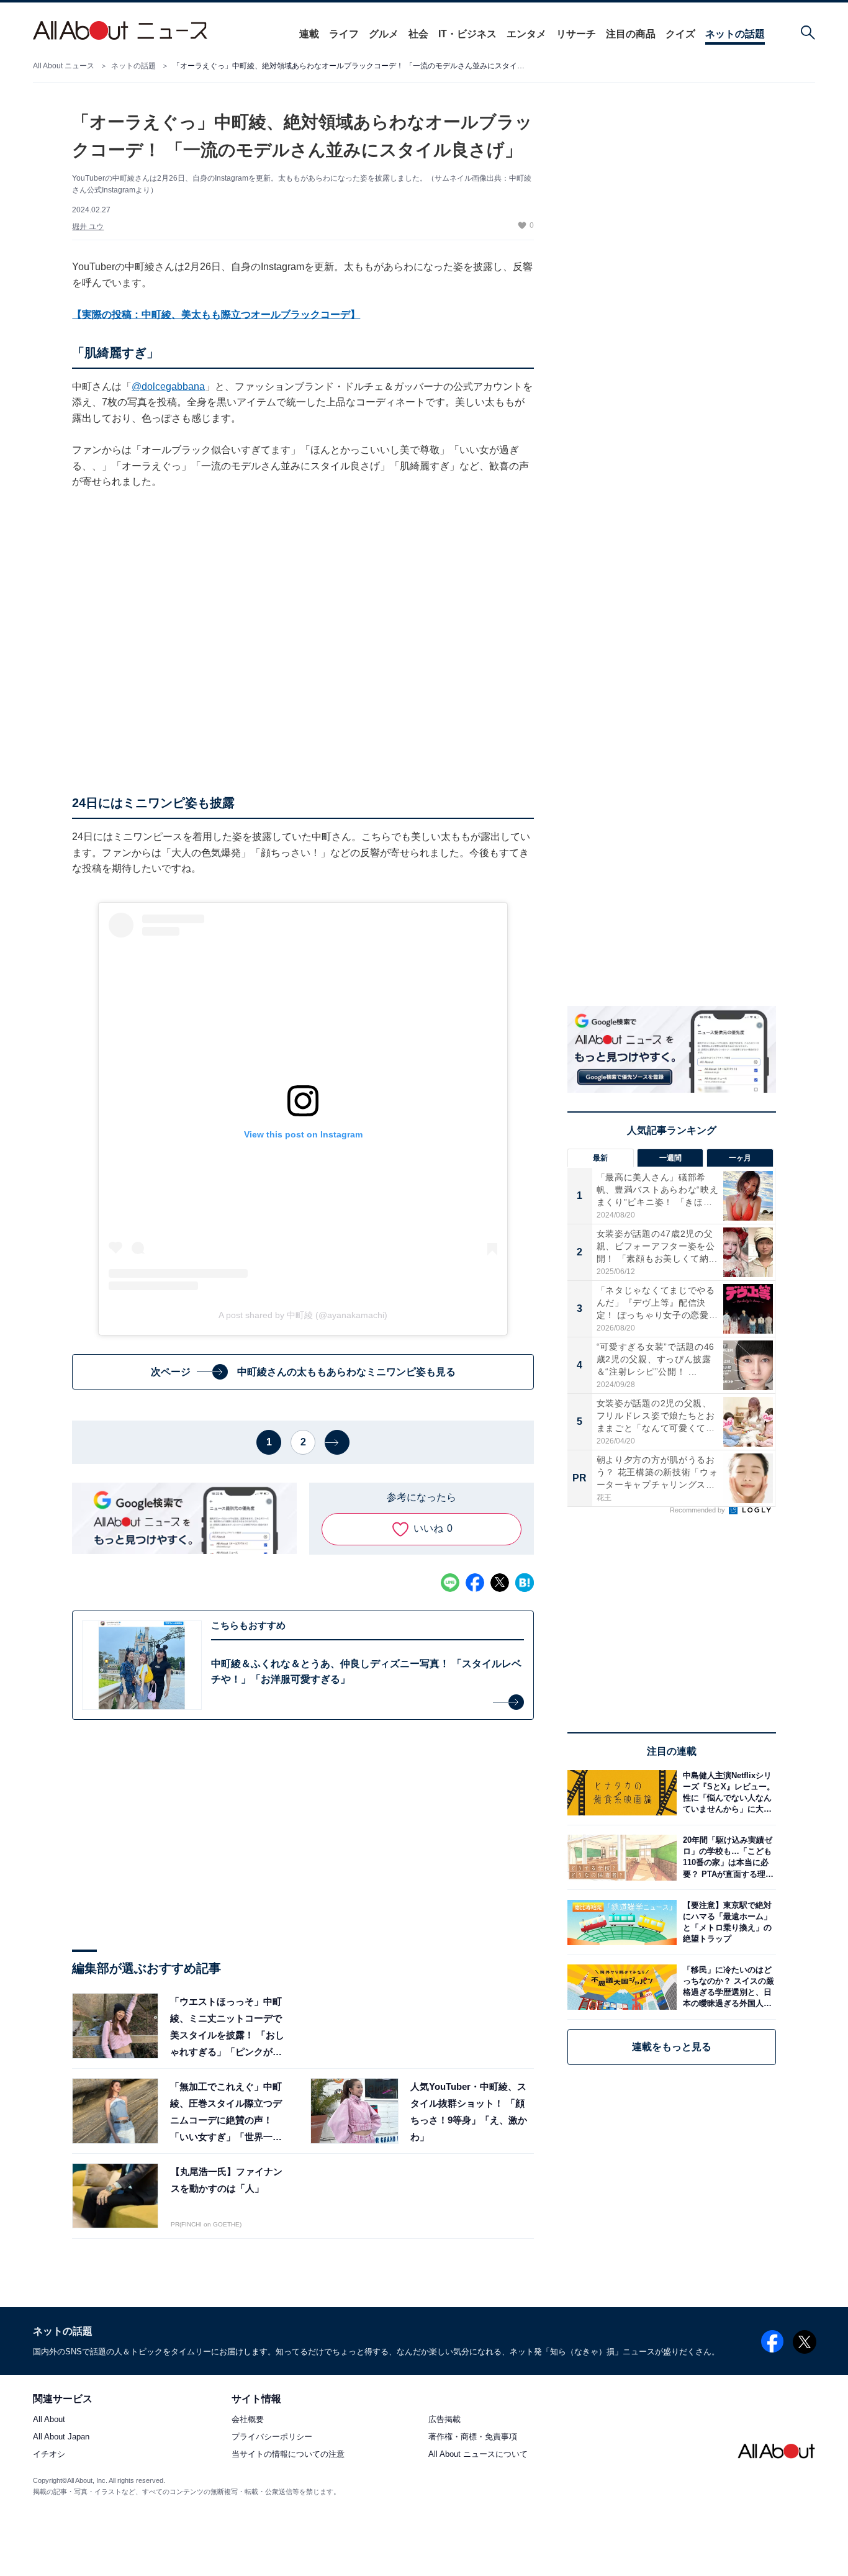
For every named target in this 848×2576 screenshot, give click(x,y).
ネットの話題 (735, 34)
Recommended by (698, 1511)
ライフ (344, 34)
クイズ (680, 34)
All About (49, 2420)
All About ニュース (64, 66)
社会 (418, 34)
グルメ (384, 34)
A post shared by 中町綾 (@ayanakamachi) (303, 1315)
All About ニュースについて (478, 2455)
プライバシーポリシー (272, 2437)
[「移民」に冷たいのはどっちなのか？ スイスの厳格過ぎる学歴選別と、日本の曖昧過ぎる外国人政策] (726, 1987)
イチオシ (49, 2455)
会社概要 (248, 2420)
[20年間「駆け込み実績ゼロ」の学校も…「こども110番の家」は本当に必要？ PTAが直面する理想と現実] (726, 1857)
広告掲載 (444, 2420)
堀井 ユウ (88, 227)
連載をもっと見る (672, 2047)
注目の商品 (631, 34)
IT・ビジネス (467, 34)
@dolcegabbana (168, 386)
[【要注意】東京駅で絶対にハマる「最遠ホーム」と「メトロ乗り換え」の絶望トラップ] (726, 1923)
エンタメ (526, 34)
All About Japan (61, 2437)
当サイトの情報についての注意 (288, 2455)
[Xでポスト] (500, 1583)
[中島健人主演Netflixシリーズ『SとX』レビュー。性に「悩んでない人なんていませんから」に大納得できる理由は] (726, 1793)
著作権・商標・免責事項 (473, 2437)
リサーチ (576, 34)
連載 (309, 34)
